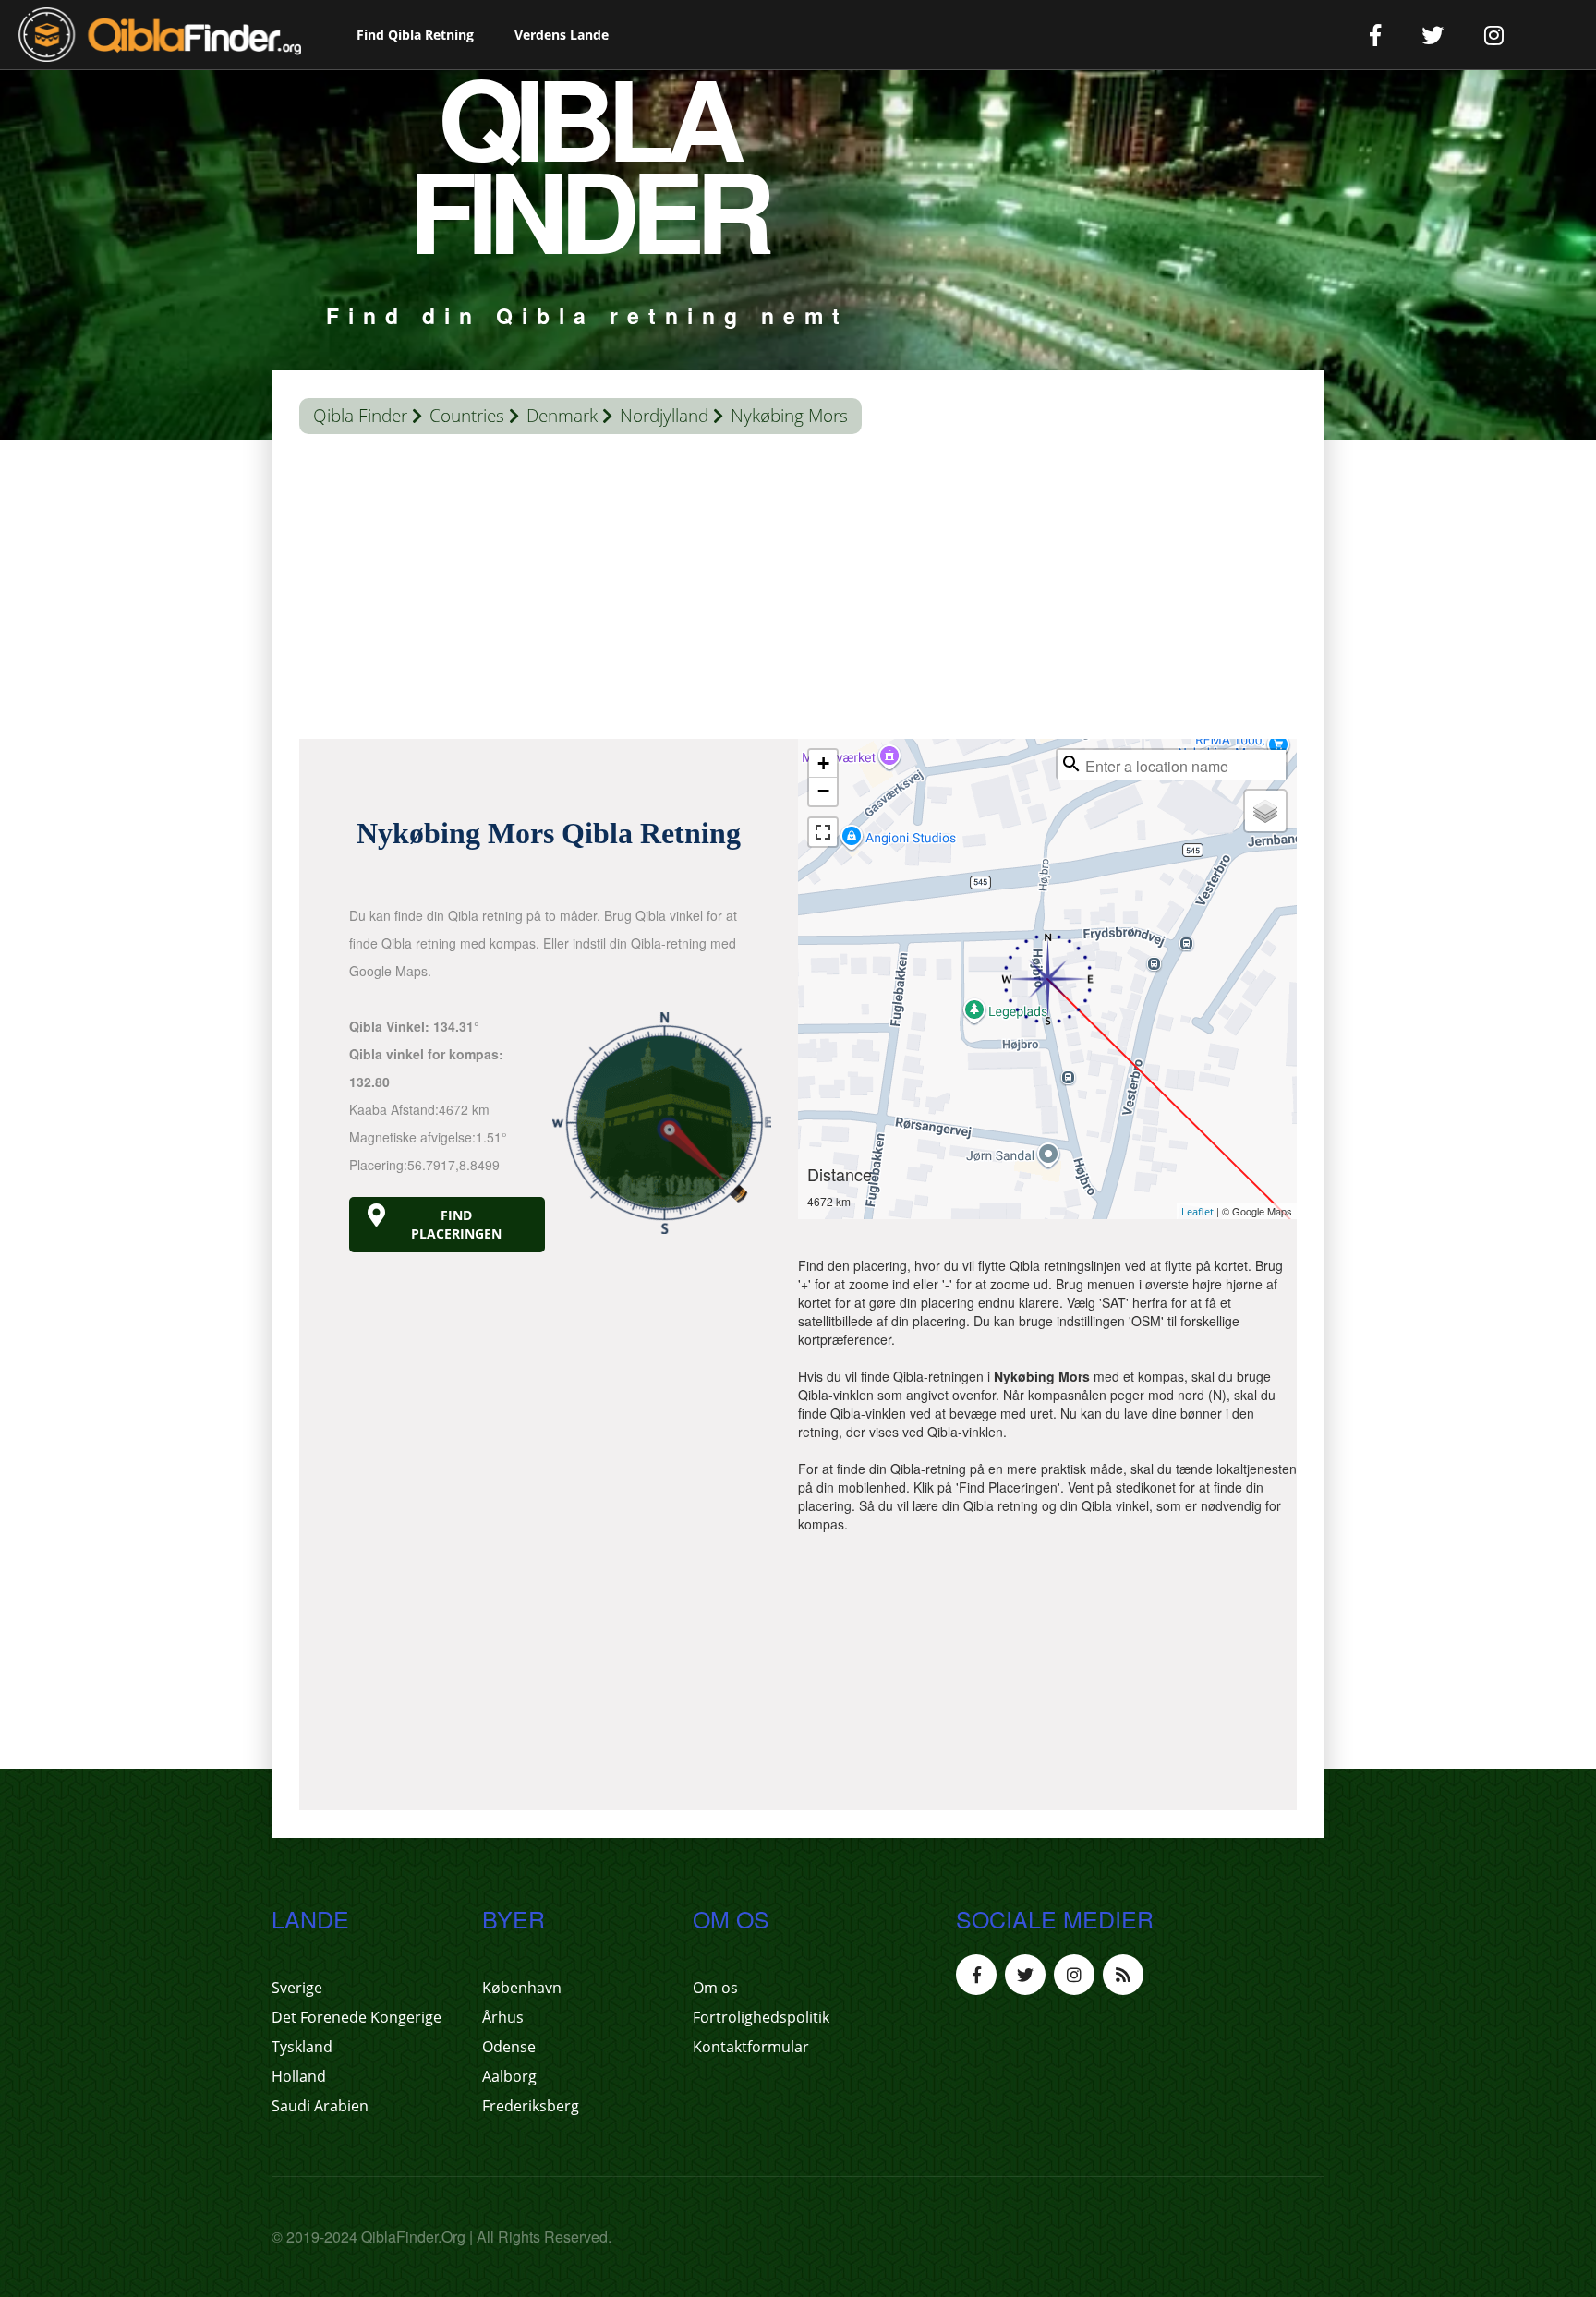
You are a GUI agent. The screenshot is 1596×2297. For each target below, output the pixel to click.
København (522, 1988)
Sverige (297, 1988)
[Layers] (1265, 811)
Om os (715, 1988)
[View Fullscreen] (823, 832)
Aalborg (509, 2076)
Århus (503, 2017)
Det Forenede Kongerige (357, 2017)
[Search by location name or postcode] (1071, 764)
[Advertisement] (798, 591)
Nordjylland (664, 416)
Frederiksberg (531, 2106)
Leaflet (1197, 1211)
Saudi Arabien (320, 2106)
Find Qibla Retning (415, 35)
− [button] (823, 791)
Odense (509, 2047)
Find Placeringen (456, 1224)
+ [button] (823, 763)
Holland (299, 2076)
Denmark (562, 416)
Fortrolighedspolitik (761, 2017)
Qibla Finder (360, 416)
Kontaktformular (751, 2047)
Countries (467, 416)
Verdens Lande (562, 35)
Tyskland (302, 2047)
